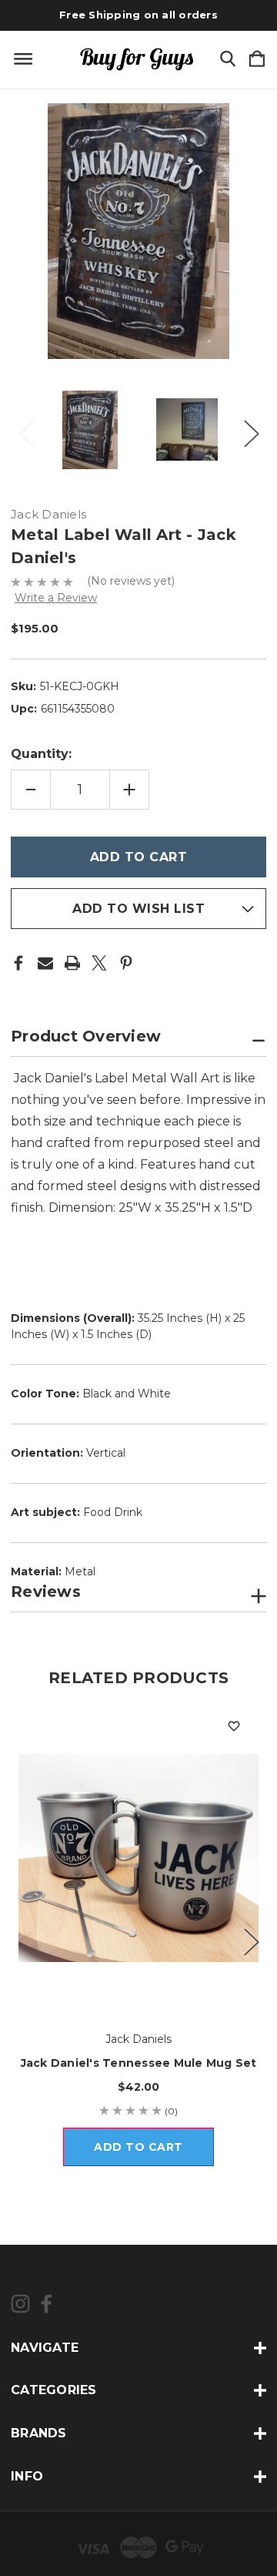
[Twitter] (99, 963)
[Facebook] (18, 963)
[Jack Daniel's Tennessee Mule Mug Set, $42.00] (138, 1858)
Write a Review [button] (56, 598)
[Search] (228, 60)
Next (251, 429)
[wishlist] (234, 1726)
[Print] (72, 963)
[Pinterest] (126, 963)
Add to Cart (138, 2147)
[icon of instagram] (20, 2304)
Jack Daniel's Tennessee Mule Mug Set (139, 2063)
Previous (26, 429)
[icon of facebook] (47, 2304)
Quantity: (41, 754)
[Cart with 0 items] (257, 60)
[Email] (45, 963)
